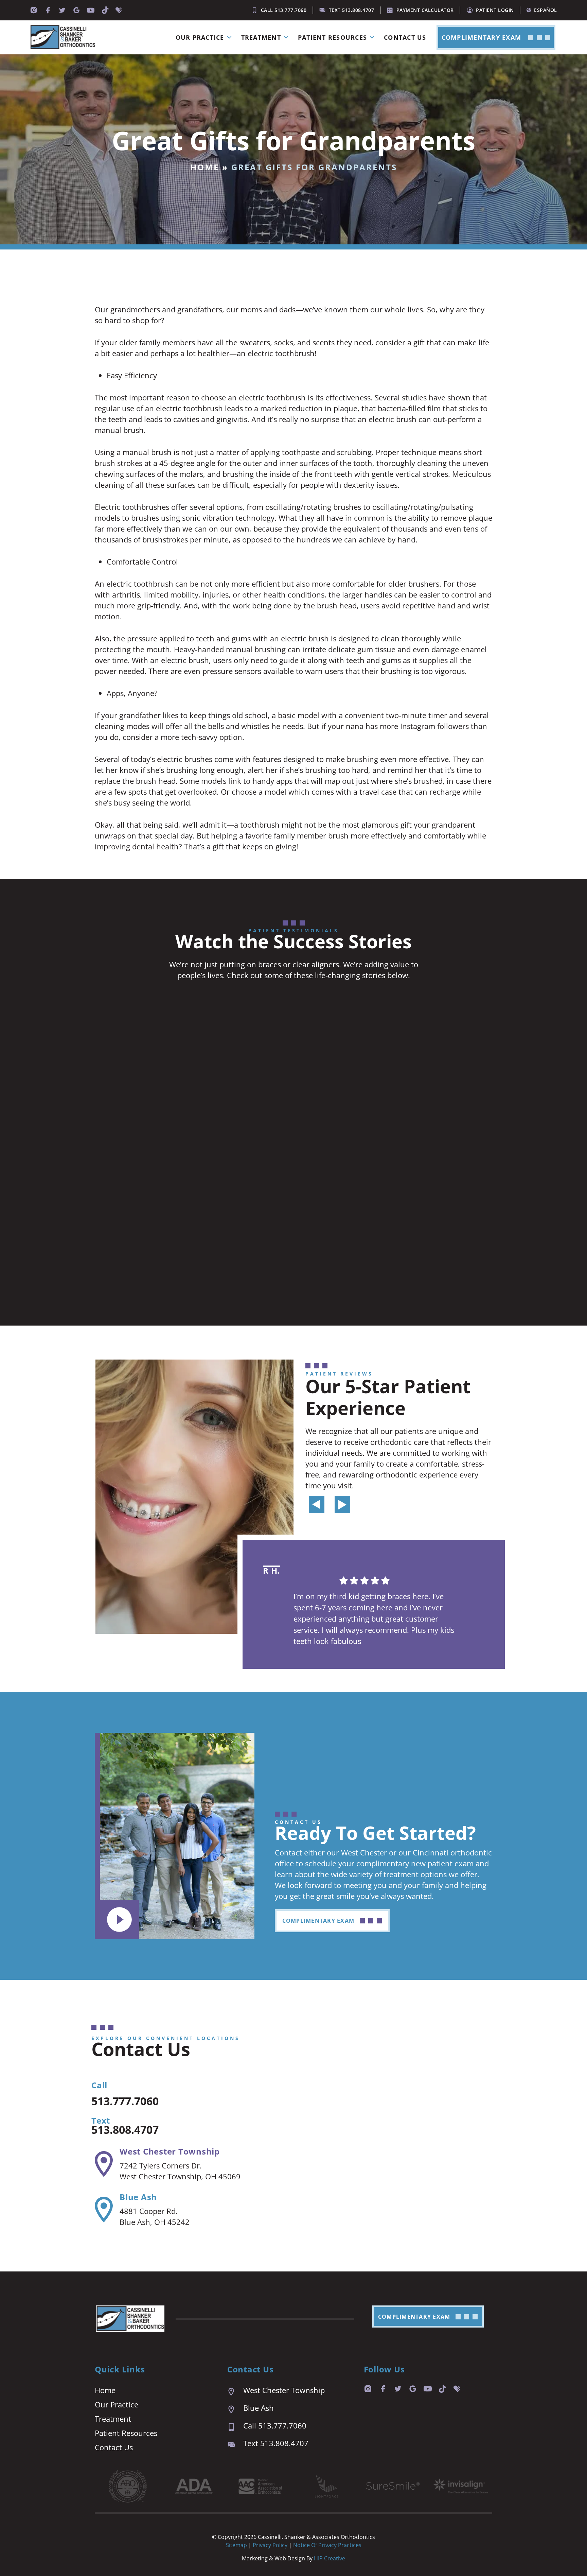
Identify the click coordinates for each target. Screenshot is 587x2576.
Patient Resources (332, 37)
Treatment (261, 37)
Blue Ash (138, 2197)
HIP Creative (330, 2558)
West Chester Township (170, 2151)
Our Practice (200, 37)
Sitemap (236, 2545)
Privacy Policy (271, 2545)
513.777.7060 (125, 2101)
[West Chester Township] (104, 2164)
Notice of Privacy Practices (327, 2545)
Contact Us (405, 37)
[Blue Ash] (104, 2210)
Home (205, 167)
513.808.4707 (125, 2130)
